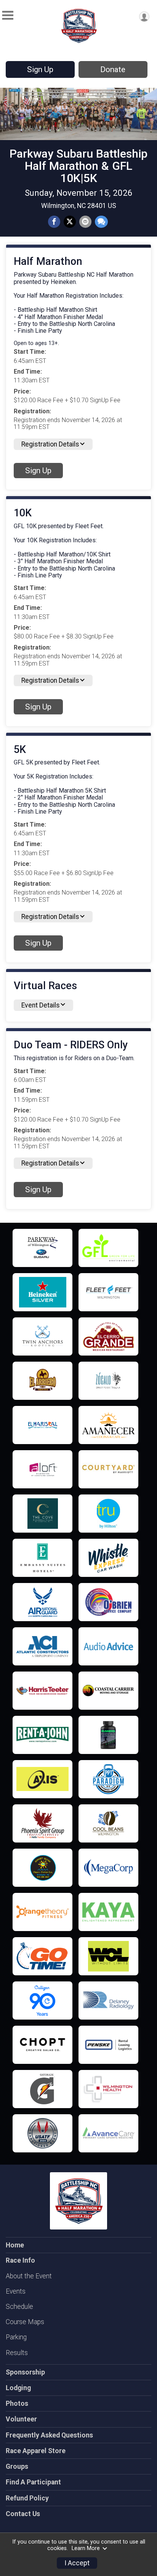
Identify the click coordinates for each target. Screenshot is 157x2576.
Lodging (18, 2388)
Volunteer (21, 2419)
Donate (113, 69)
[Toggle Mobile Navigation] (8, 15)
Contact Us (23, 2514)
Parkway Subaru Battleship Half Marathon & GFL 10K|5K (78, 166)
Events (16, 2291)
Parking (16, 2337)
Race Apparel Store (36, 2451)
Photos (17, 2404)
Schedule (19, 2307)
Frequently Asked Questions (49, 2435)
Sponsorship (25, 2372)
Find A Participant (33, 2482)
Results (17, 2353)
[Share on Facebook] (54, 222)
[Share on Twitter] (70, 222)
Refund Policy (27, 2498)
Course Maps (25, 2322)
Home (15, 2245)
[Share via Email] (85, 222)
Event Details (41, 1005)
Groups (17, 2466)
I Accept (77, 2563)
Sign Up (40, 69)
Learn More (86, 2548)
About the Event (29, 2276)
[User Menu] (144, 17)
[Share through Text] (101, 222)
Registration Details (50, 444)
